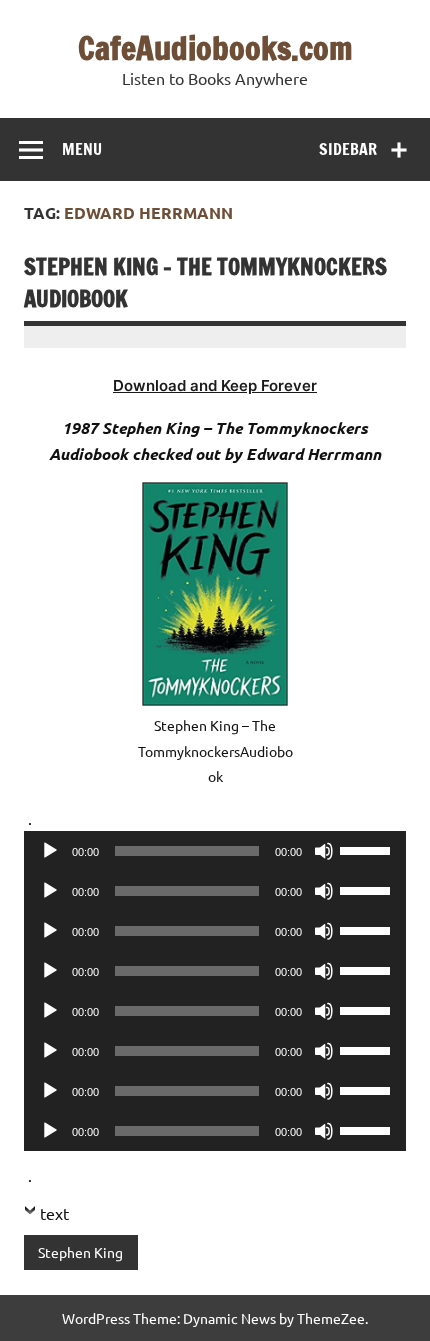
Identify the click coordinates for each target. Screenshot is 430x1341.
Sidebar (348, 149)
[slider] (368, 849)
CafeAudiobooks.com (215, 48)
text (54, 1213)
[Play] (50, 851)
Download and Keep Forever (215, 385)
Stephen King (80, 1252)
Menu (82, 149)
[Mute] (324, 851)
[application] (215, 851)
